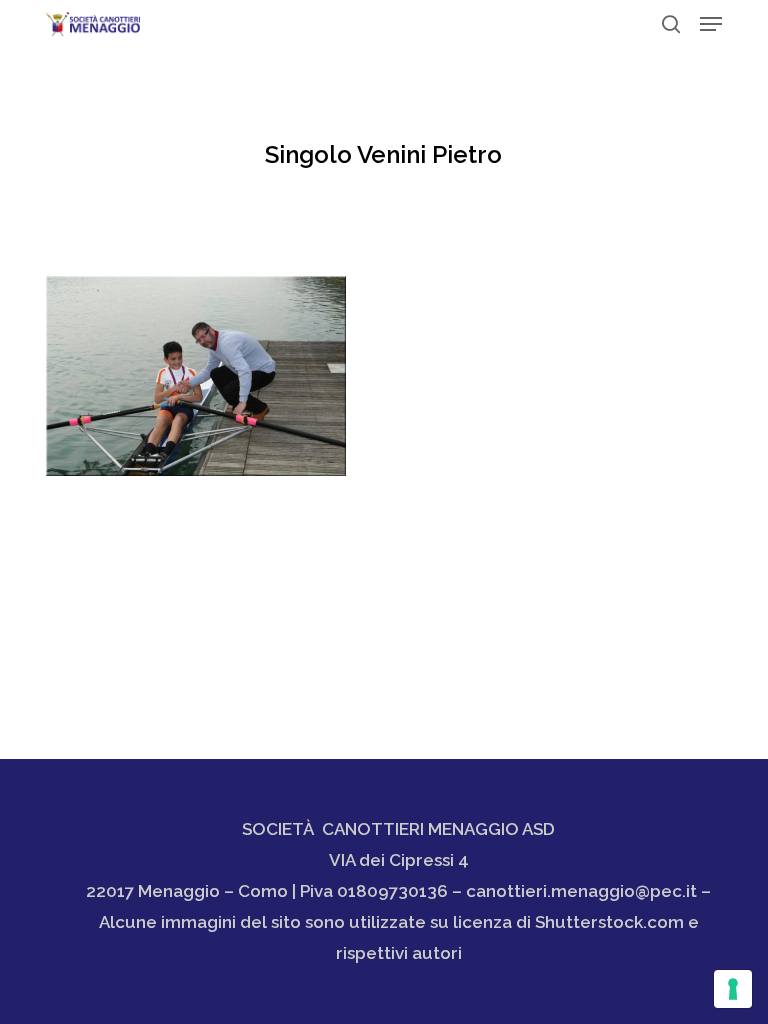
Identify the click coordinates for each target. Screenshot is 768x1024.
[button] (711, 24)
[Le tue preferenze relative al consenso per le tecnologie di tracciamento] (733, 989)
